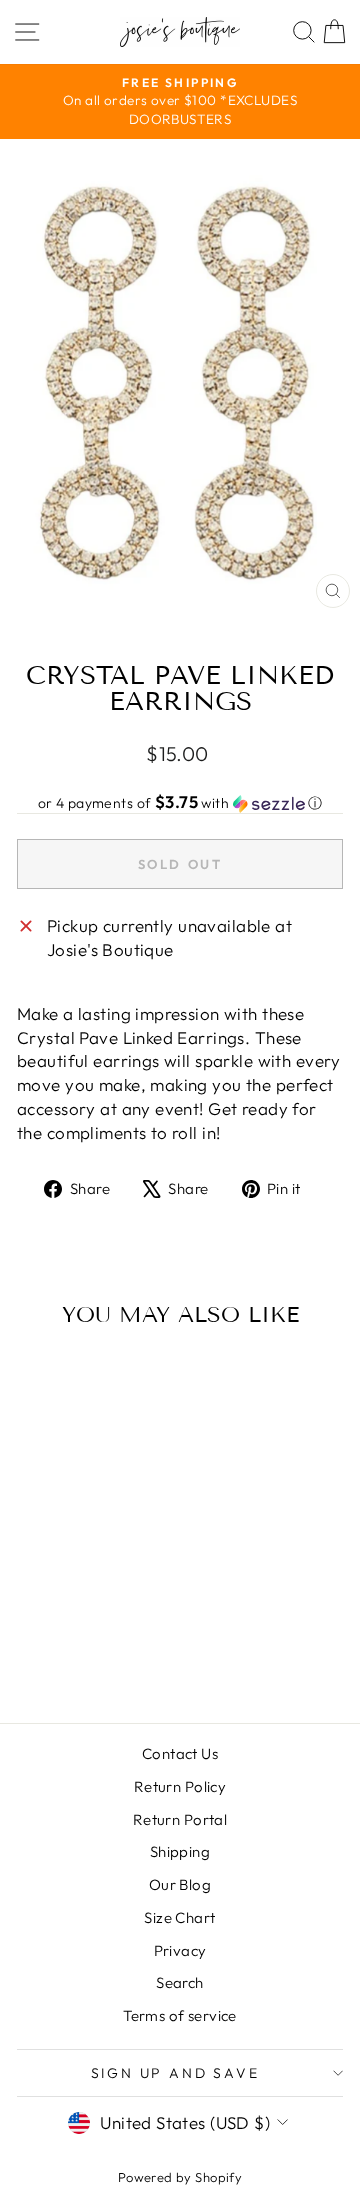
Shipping (180, 1851)
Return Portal (180, 1819)
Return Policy (180, 1786)
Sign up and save (175, 2073)
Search (180, 1982)
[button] (180, 803)
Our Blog (180, 1884)
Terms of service (180, 2015)
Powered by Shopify (180, 2177)
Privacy (180, 1950)
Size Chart (179, 1917)
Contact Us (180, 1753)
